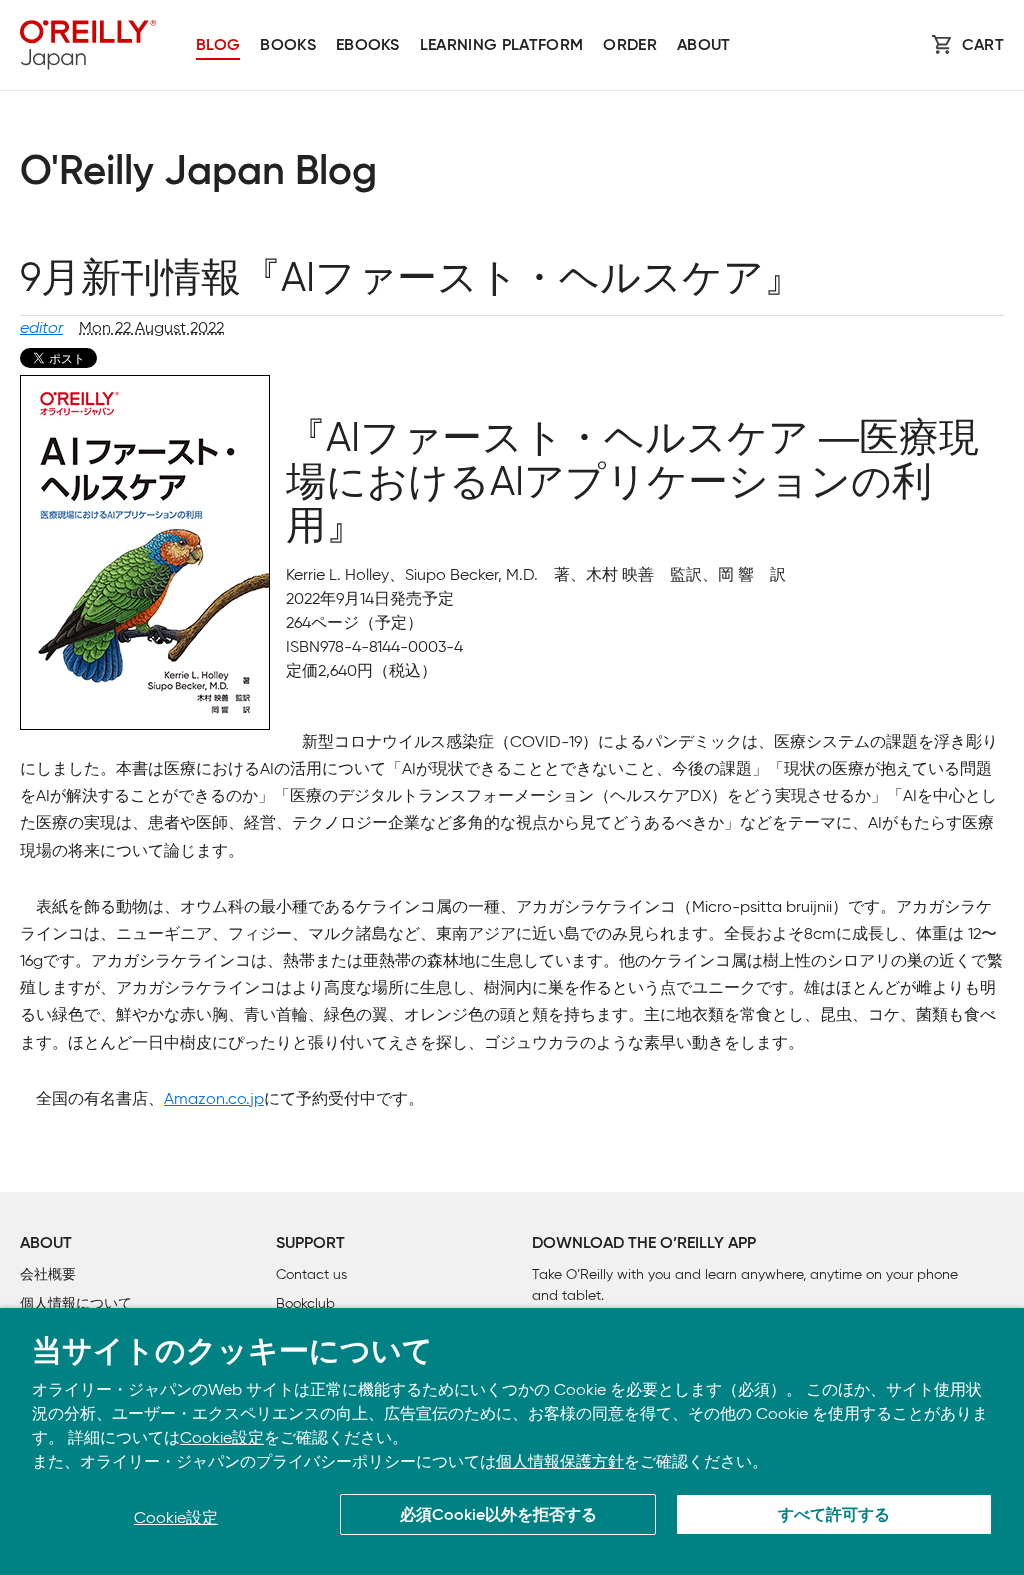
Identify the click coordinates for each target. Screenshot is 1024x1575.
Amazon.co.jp (214, 1098)
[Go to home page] (88, 45)
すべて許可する (834, 1516)
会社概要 (48, 1274)
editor (41, 327)
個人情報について (76, 1303)
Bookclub (305, 1303)
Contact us (311, 1274)
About (704, 46)
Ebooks (368, 46)
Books (288, 46)
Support (310, 1244)
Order (630, 46)
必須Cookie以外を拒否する (498, 1516)
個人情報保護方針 (560, 1461)
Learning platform (501, 46)
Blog (218, 46)
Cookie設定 (222, 1437)
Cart (983, 46)
